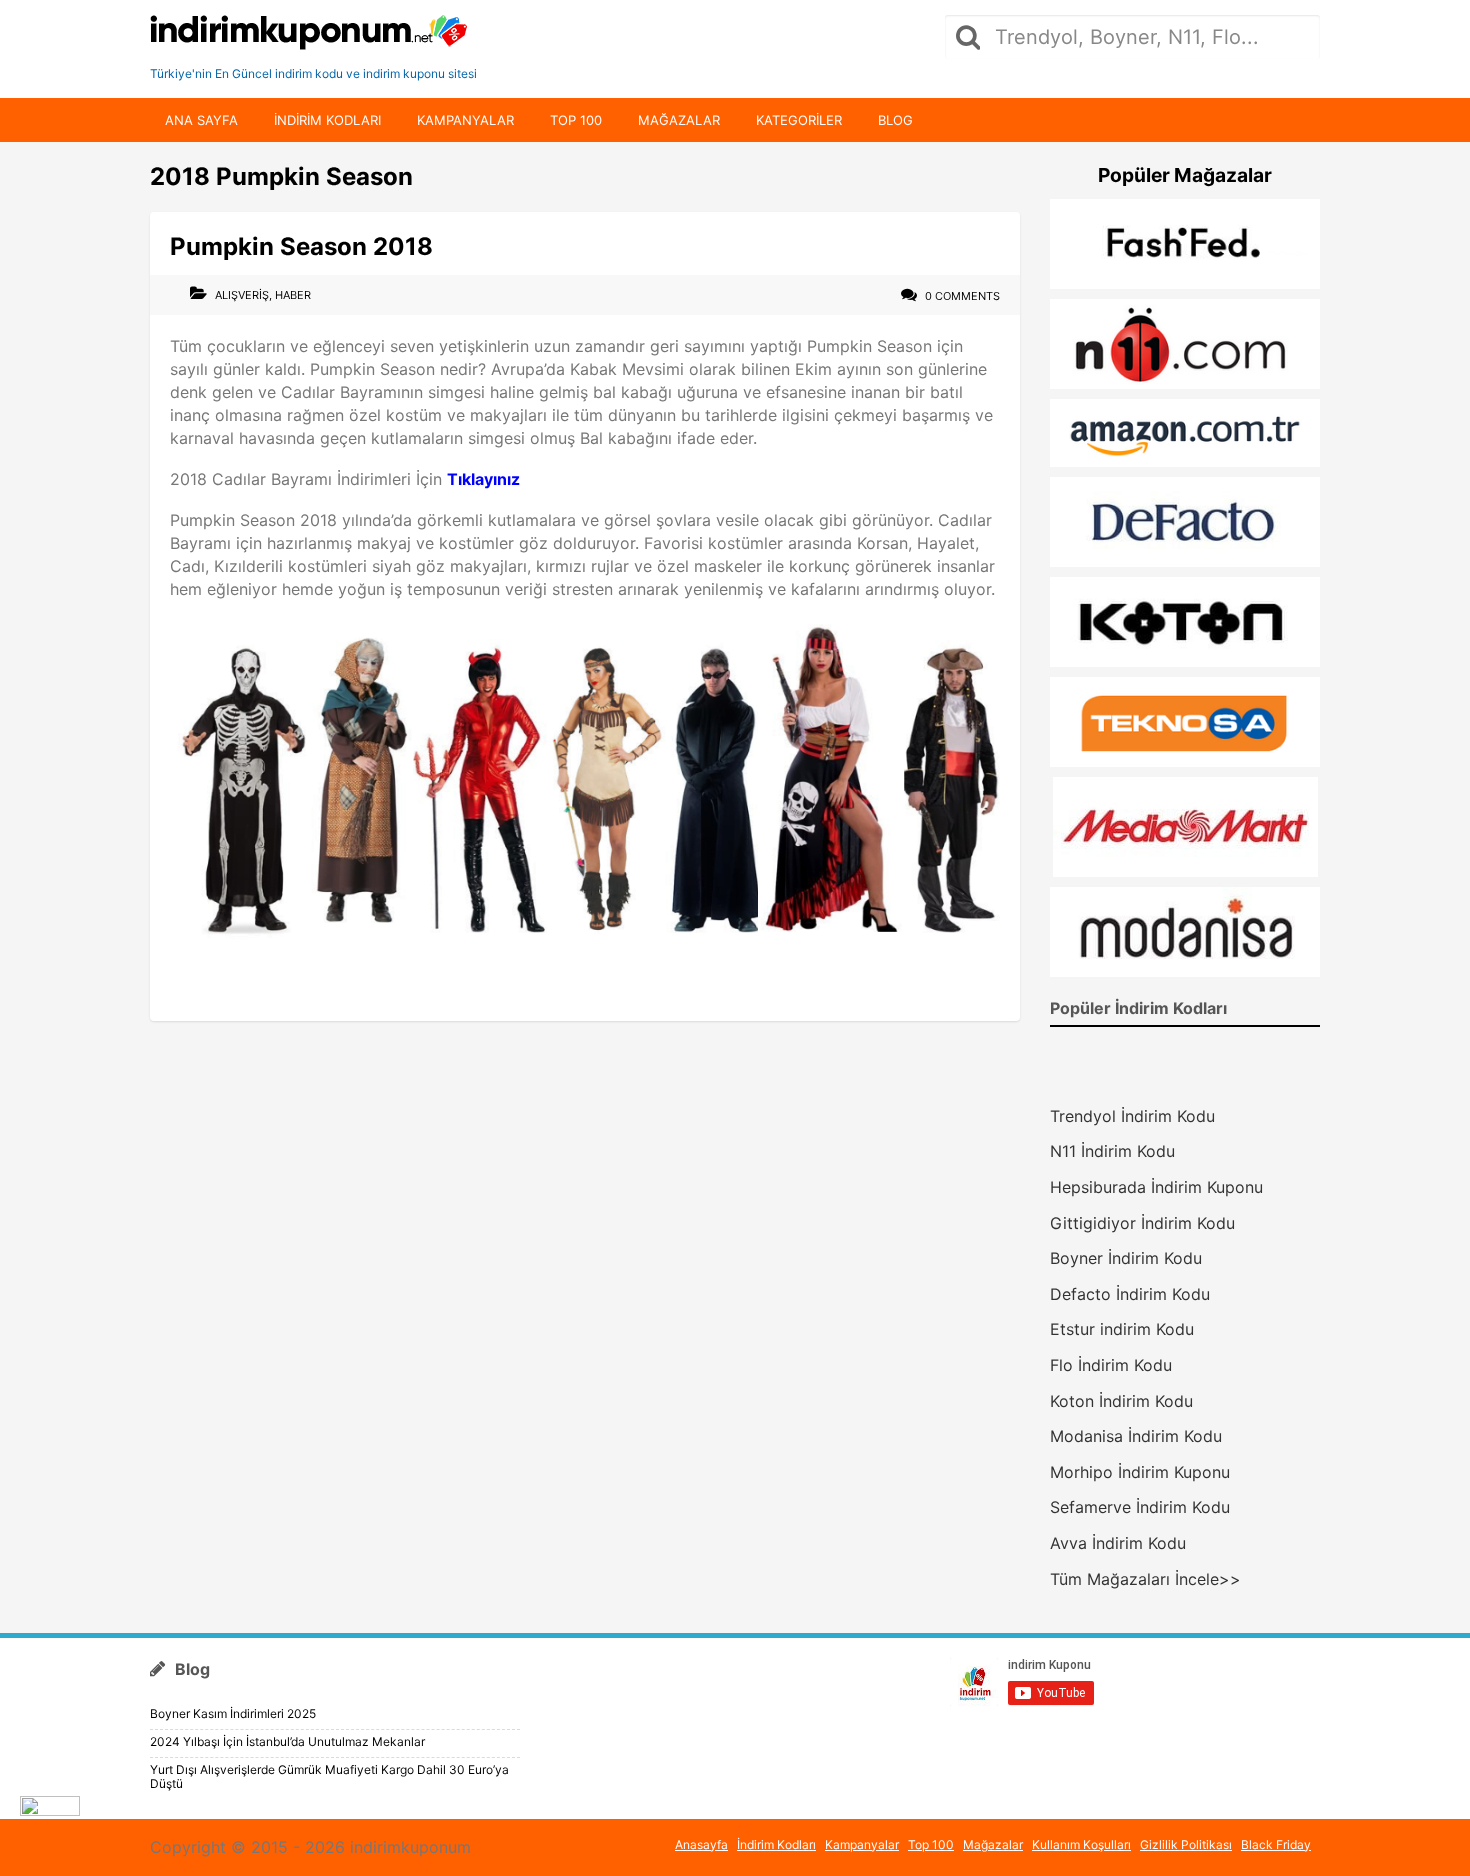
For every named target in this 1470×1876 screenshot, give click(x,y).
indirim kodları (327, 120)
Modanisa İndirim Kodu (1136, 1436)
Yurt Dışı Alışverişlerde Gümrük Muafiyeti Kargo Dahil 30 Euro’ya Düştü (329, 1776)
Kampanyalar (465, 120)
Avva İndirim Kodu (1118, 1543)
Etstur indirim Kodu (1122, 1329)
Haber (293, 295)
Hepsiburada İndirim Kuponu (1156, 1187)
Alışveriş (242, 295)
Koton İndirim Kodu (1121, 1401)
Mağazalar (679, 120)
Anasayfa (701, 1844)
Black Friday (1276, 1844)
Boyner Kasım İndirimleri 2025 (233, 1713)
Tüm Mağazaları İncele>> (1145, 1579)
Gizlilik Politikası (1186, 1844)
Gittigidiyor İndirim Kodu (1142, 1223)
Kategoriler (799, 120)
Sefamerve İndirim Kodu (1140, 1507)
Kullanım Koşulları (1081, 1844)
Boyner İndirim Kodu (1126, 1258)
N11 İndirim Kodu (1112, 1151)
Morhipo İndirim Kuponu (1140, 1472)
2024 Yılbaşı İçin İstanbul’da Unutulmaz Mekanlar (287, 1741)
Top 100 (576, 120)
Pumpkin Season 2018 (301, 246)
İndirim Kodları (776, 1844)
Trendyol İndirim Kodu (1132, 1116)
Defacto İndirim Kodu (1130, 1294)
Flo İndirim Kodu (1111, 1365)
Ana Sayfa (201, 120)
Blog (895, 120)
